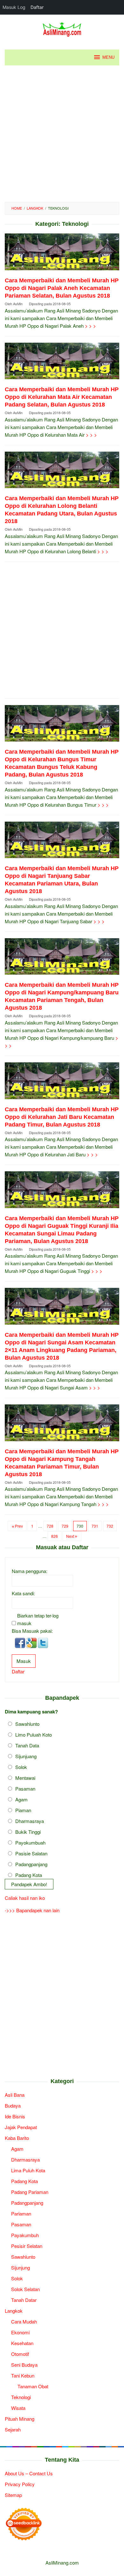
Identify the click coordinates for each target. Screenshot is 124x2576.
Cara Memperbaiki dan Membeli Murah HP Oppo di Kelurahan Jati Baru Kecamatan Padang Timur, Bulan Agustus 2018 (62, 1117)
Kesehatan (22, 2343)
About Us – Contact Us (29, 2473)
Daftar (18, 1671)
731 (95, 1526)
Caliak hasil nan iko (25, 1898)
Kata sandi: (23, 1593)
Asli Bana (15, 2095)
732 (110, 1526)
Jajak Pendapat (21, 2127)
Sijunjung (21, 2267)
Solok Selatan (25, 2289)
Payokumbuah (30, 1843)
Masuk (24, 1661)
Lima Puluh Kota (28, 2170)
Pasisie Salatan (31, 1853)
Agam (21, 1799)
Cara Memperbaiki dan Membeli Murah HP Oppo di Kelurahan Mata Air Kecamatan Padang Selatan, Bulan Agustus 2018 (62, 397)
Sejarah (13, 2429)
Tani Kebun (23, 2375)
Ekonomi (20, 2332)
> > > (90, 326)
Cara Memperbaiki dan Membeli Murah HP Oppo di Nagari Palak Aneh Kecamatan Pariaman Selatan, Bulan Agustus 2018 (62, 288)
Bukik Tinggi (28, 1832)
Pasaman (25, 1789)
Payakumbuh (25, 2235)
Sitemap (13, 2495)
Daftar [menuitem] (37, 7)
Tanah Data (27, 1745)
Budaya (13, 2105)
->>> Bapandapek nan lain (32, 1910)
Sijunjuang (26, 1756)
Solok (21, 1767)
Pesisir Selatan (27, 2246)
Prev (19, 1526)
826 (55, 1536)
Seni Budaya (24, 2365)
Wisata (18, 2408)
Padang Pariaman (30, 2192)
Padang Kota (29, 1875)
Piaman (23, 1810)
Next (70, 1536)
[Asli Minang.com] (62, 28)
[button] (21, 1642)
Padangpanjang (31, 1864)
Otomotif (20, 2354)
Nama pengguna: (30, 1571)
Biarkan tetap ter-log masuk (38, 1619)
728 (50, 1526)
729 (65, 1526)
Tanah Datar (24, 2300)
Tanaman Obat (33, 2386)
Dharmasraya (30, 1821)
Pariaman (21, 2213)
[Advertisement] (62, 134)
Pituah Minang (20, 2419)
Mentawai (25, 1778)
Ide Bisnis (15, 2116)
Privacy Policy (20, 2484)
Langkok (14, 2311)
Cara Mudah (24, 2321)
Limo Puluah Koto (34, 1735)
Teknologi (21, 2397)
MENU (108, 57)
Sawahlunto (27, 1724)
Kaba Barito (17, 2138)
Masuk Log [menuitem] (14, 7)
